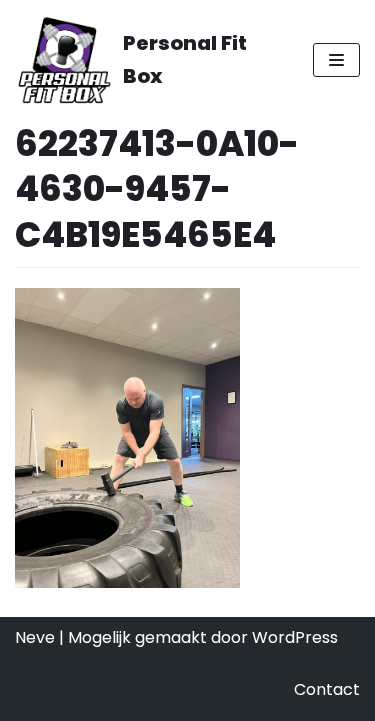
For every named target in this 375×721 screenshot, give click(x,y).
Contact (327, 689)
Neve (35, 637)
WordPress (295, 637)
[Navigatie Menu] (336, 60)
